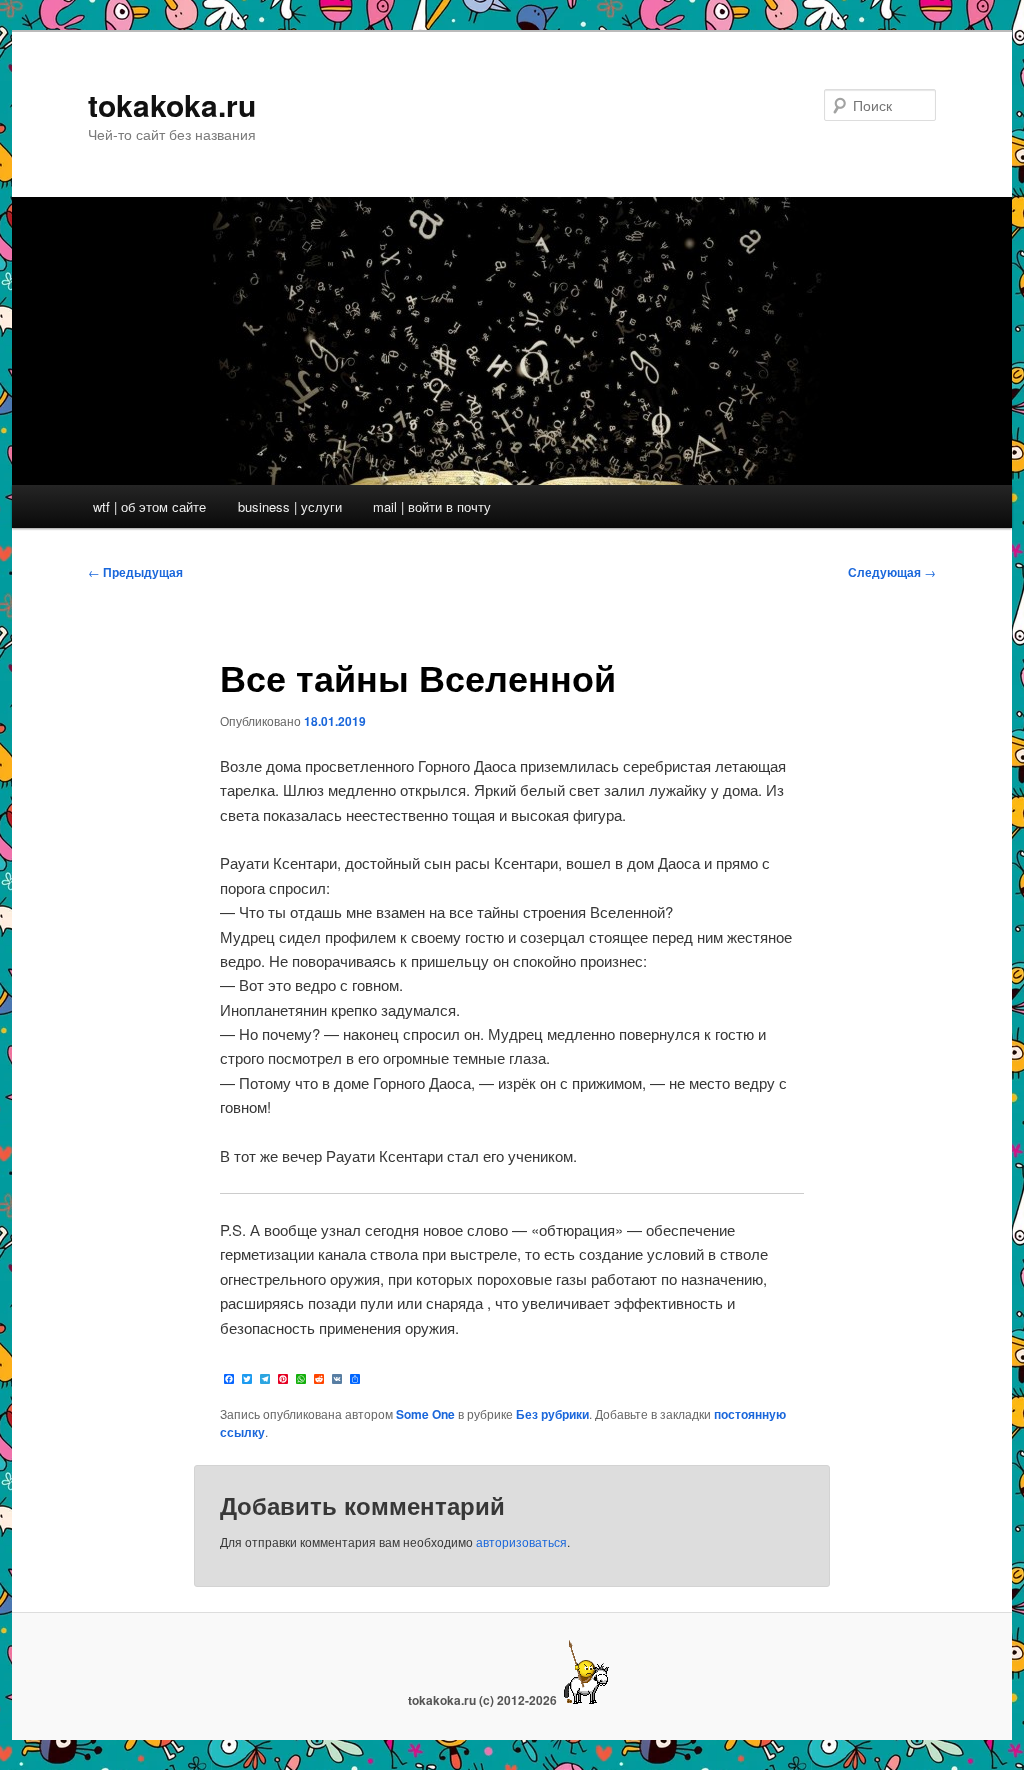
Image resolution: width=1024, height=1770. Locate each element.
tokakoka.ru (172, 104)
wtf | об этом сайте (149, 506)
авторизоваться (521, 1541)
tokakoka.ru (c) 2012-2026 (484, 1700)
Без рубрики (552, 1414)
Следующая (892, 572)
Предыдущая (135, 572)
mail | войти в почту (432, 506)
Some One (425, 1414)
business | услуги (290, 506)
